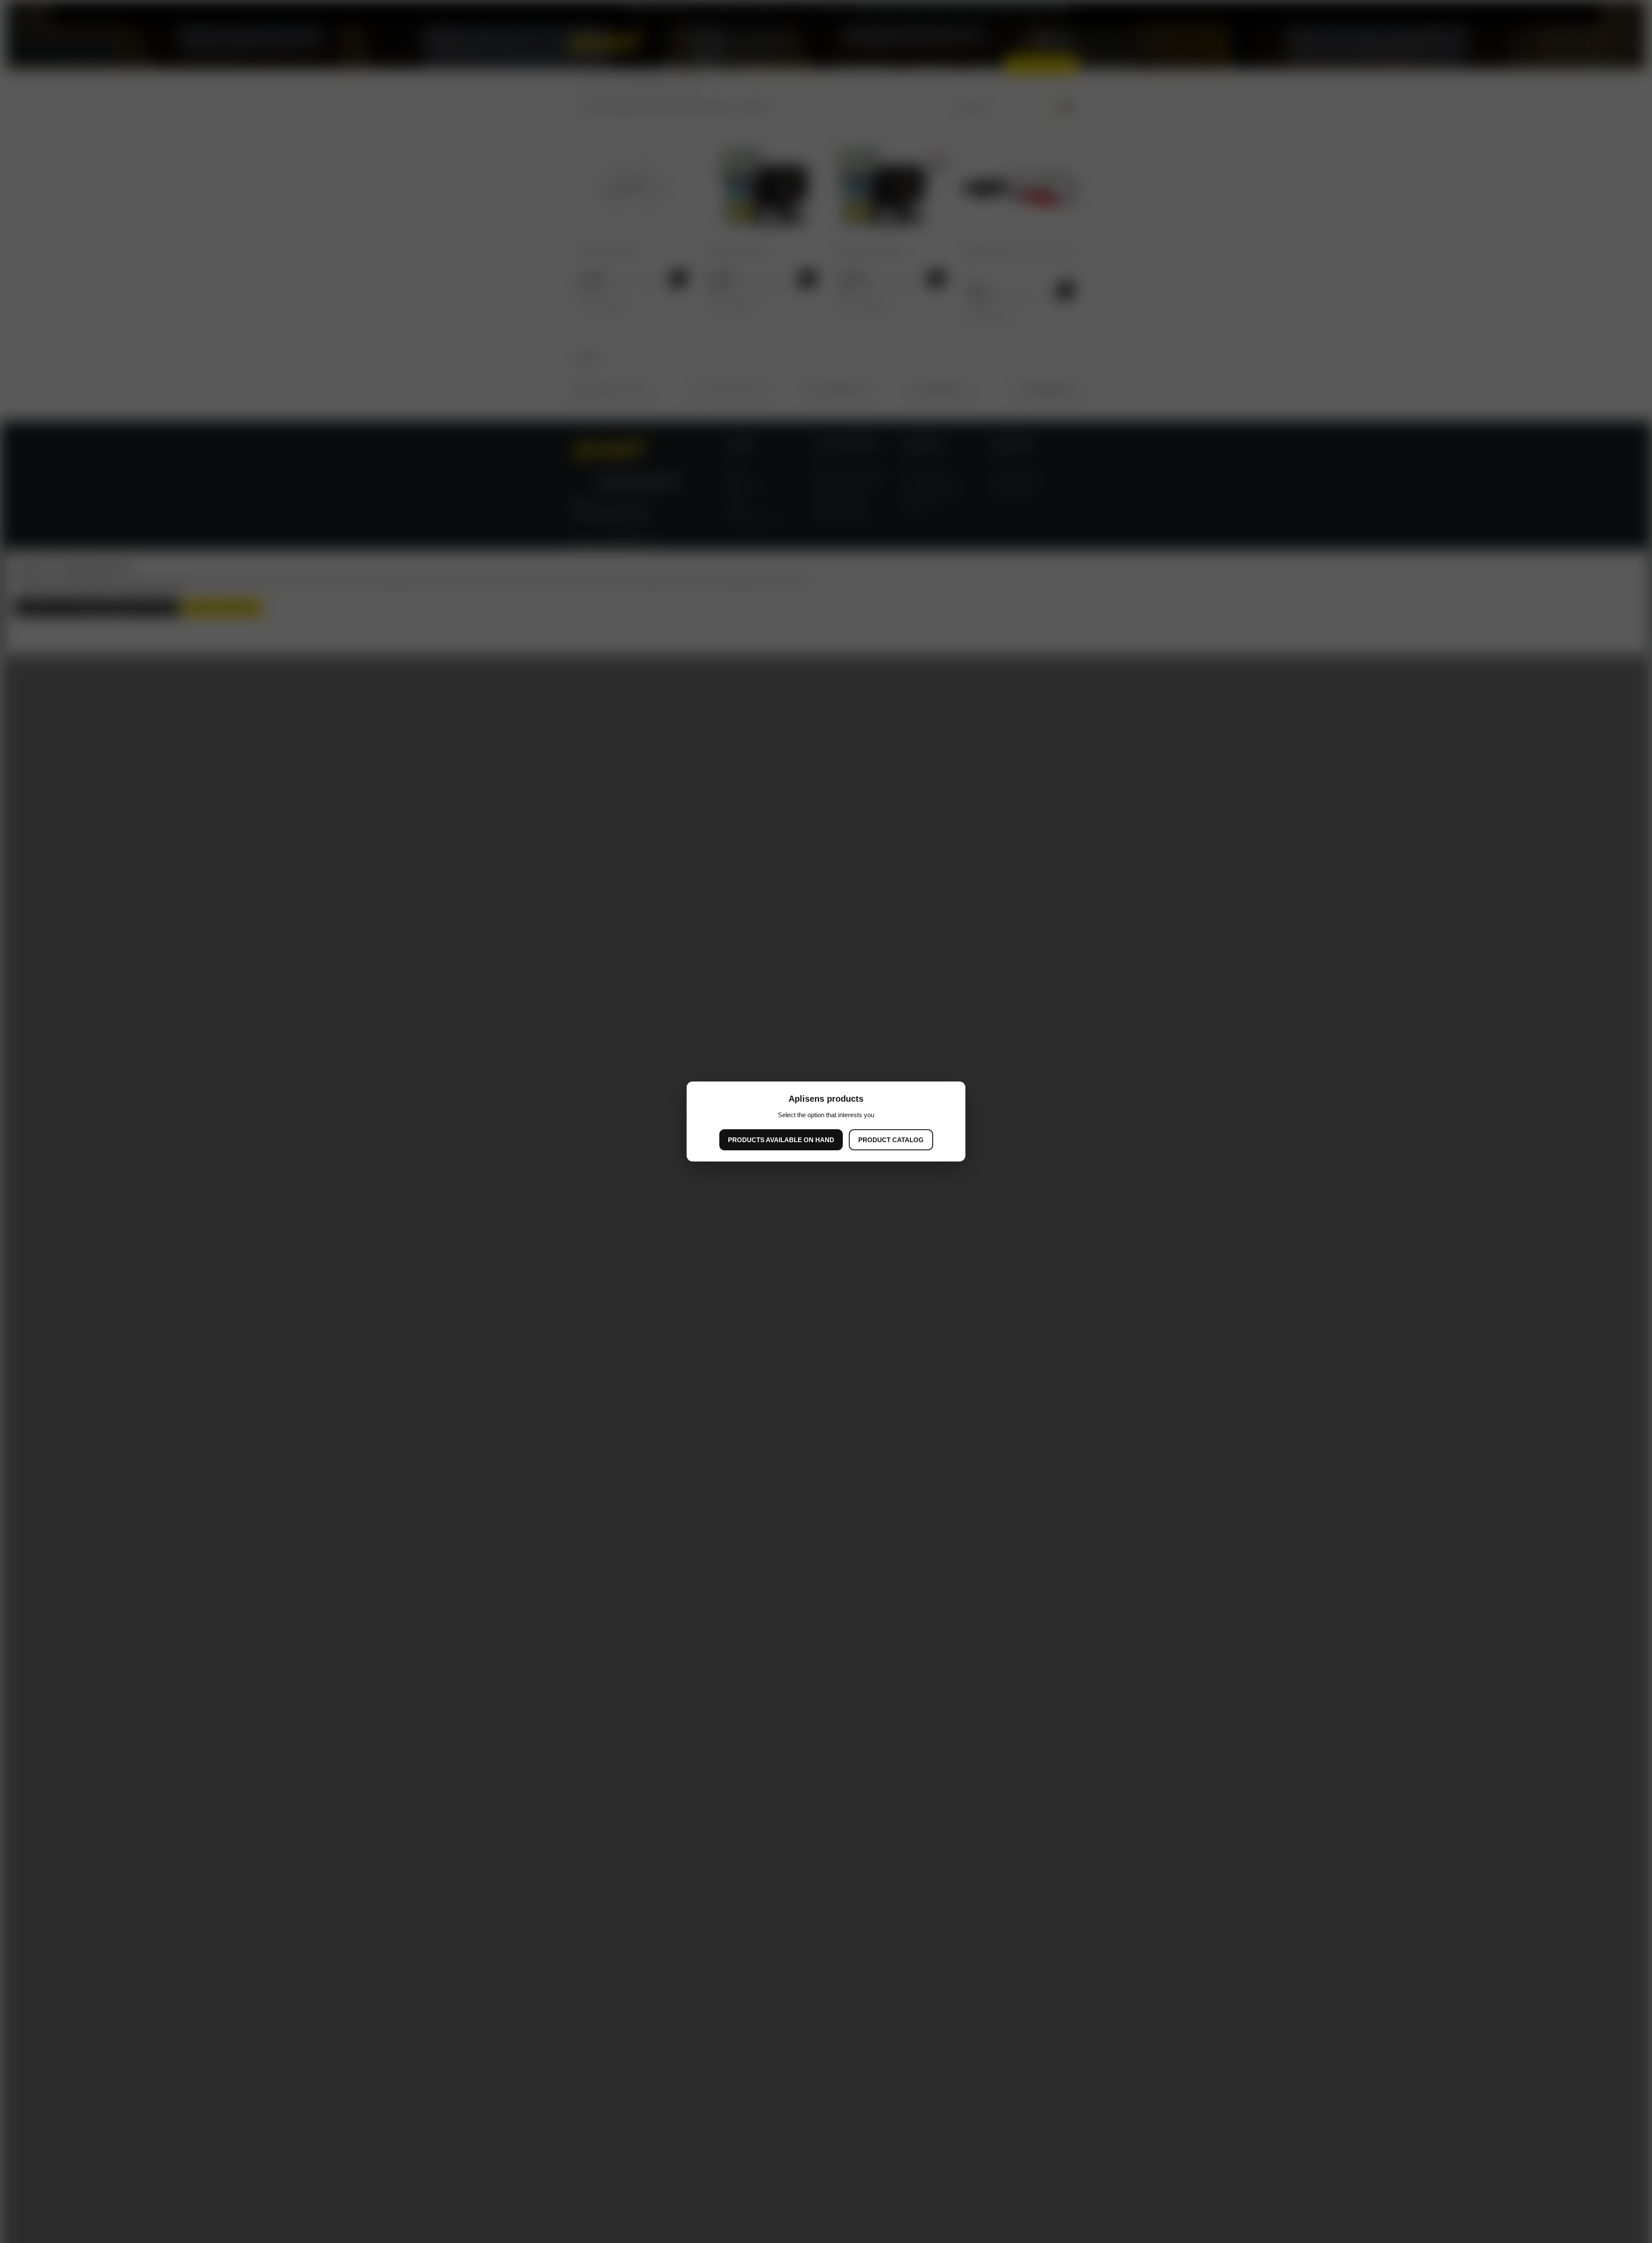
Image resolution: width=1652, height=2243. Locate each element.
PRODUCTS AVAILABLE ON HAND (781, 1140)
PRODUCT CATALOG (891, 1140)
